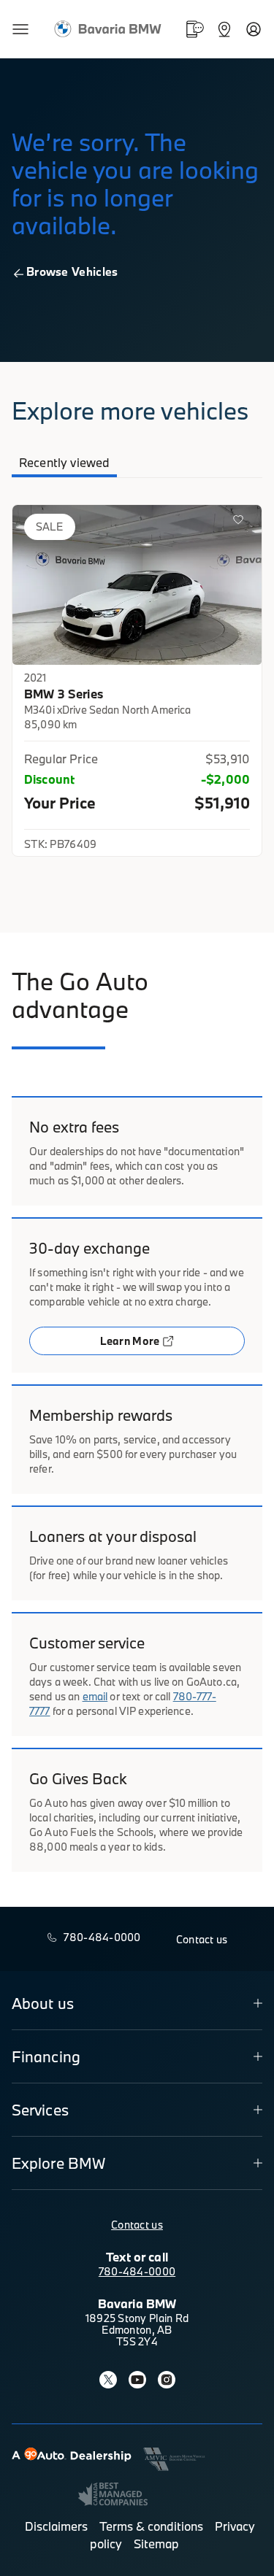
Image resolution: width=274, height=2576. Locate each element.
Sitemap (156, 2544)
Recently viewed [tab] (64, 462)
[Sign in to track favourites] (241, 522)
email (95, 1696)
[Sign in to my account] (254, 29)
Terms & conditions (151, 2526)
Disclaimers (56, 2526)
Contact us (137, 2225)
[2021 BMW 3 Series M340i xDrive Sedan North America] (137, 585)
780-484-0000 (137, 2271)
